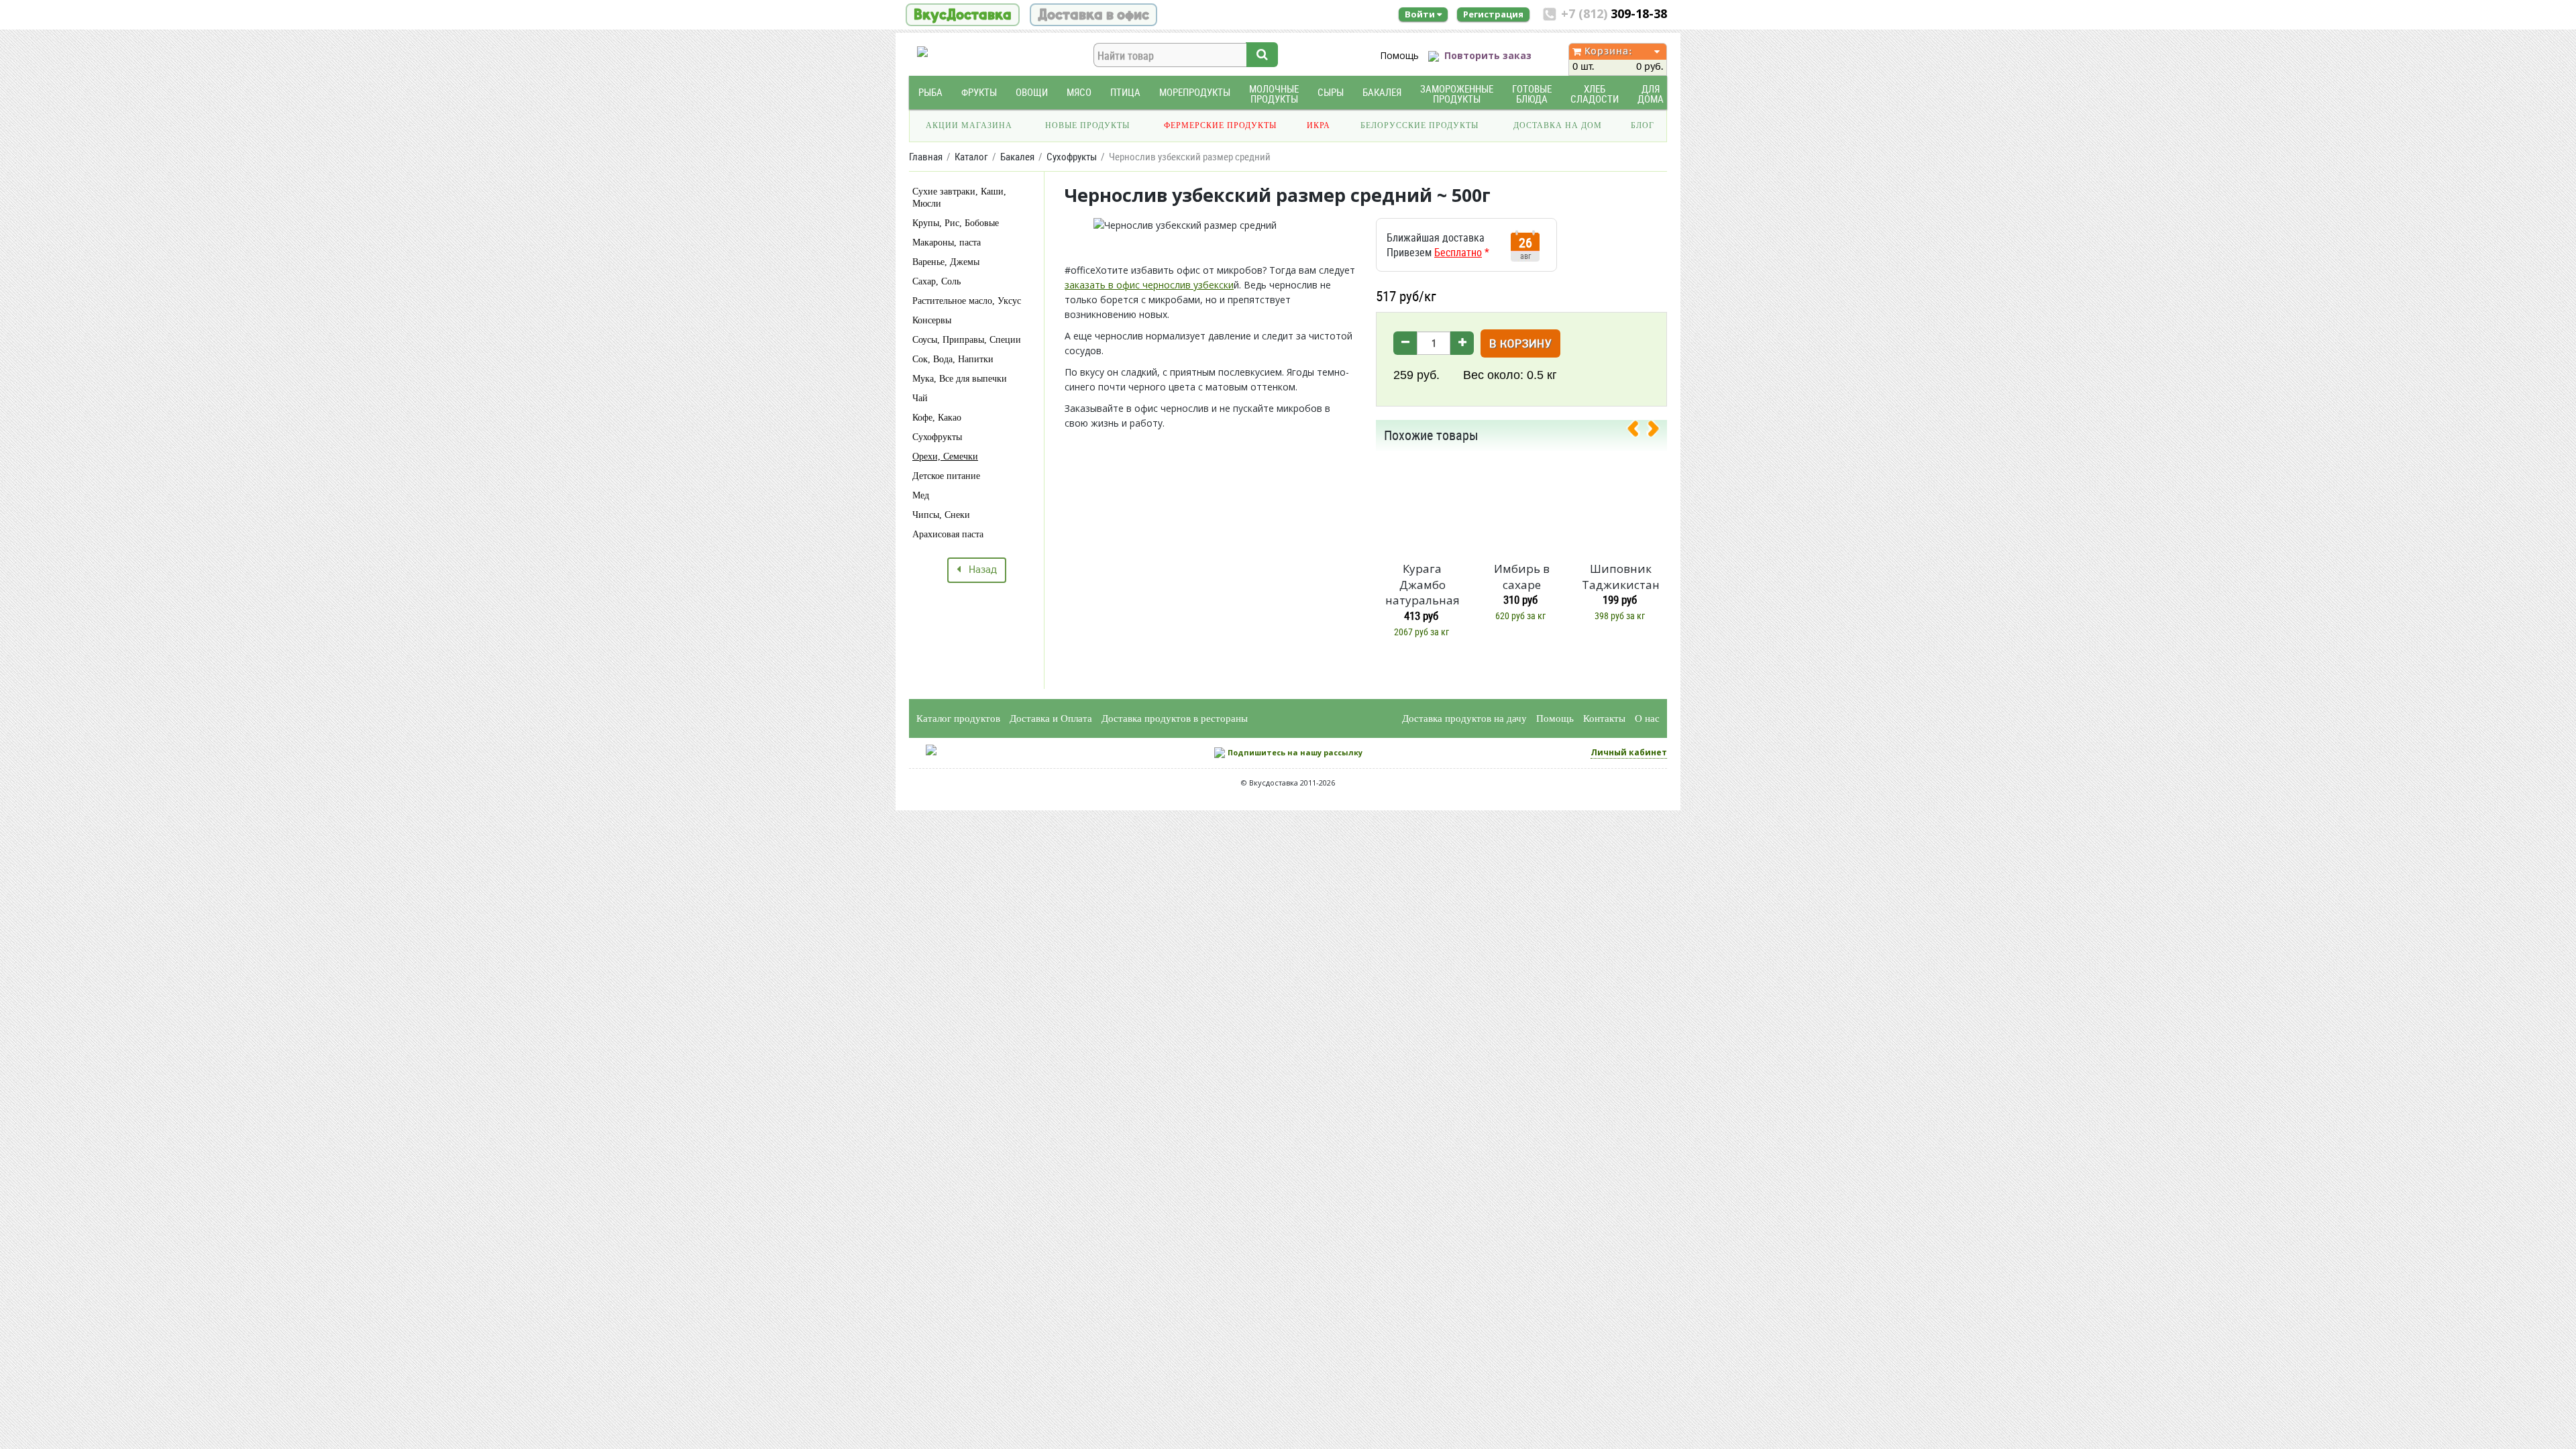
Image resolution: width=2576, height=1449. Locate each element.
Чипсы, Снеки (941, 515)
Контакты (1604, 718)
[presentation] (1638, 431)
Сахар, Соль (936, 281)
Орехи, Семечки (945, 457)
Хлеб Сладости (1595, 94)
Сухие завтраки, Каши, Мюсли (959, 198)
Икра (1319, 125)
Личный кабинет (1629, 752)
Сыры (1331, 92)
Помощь (1399, 55)
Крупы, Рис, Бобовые (956, 223)
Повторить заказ (1488, 55)
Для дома (1651, 94)
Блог (1643, 125)
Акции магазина (969, 125)
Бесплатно (1458, 252)
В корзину (1520, 344)
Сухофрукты (937, 437)
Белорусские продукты (1419, 125)
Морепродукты (1195, 92)
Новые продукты (1087, 125)
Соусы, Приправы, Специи (967, 340)
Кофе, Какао (937, 418)
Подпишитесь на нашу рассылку (1295, 752)
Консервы (932, 320)
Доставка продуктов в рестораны (1175, 718)
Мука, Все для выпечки (960, 379)
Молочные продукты (1274, 94)
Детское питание (946, 476)
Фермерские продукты (1220, 125)
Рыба (930, 92)
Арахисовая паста (948, 534)
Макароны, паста (947, 243)
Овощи (1032, 92)
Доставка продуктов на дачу (1464, 718)
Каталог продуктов (958, 718)
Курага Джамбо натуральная (1423, 585)
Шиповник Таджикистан (1621, 577)
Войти (1421, 14)
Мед (921, 495)
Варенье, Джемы (946, 262)
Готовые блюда (1532, 94)
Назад (979, 570)
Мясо (1079, 92)
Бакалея (1382, 92)
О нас (1647, 718)
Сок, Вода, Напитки (953, 359)
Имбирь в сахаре (1522, 577)
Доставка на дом (1558, 125)
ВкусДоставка (963, 15)
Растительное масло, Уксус (967, 301)
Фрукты (979, 92)
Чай (920, 398)
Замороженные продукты (1457, 94)
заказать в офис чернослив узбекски (1149, 285)
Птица (1125, 92)
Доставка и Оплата (1051, 718)
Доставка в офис (1093, 15)
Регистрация (1493, 14)
